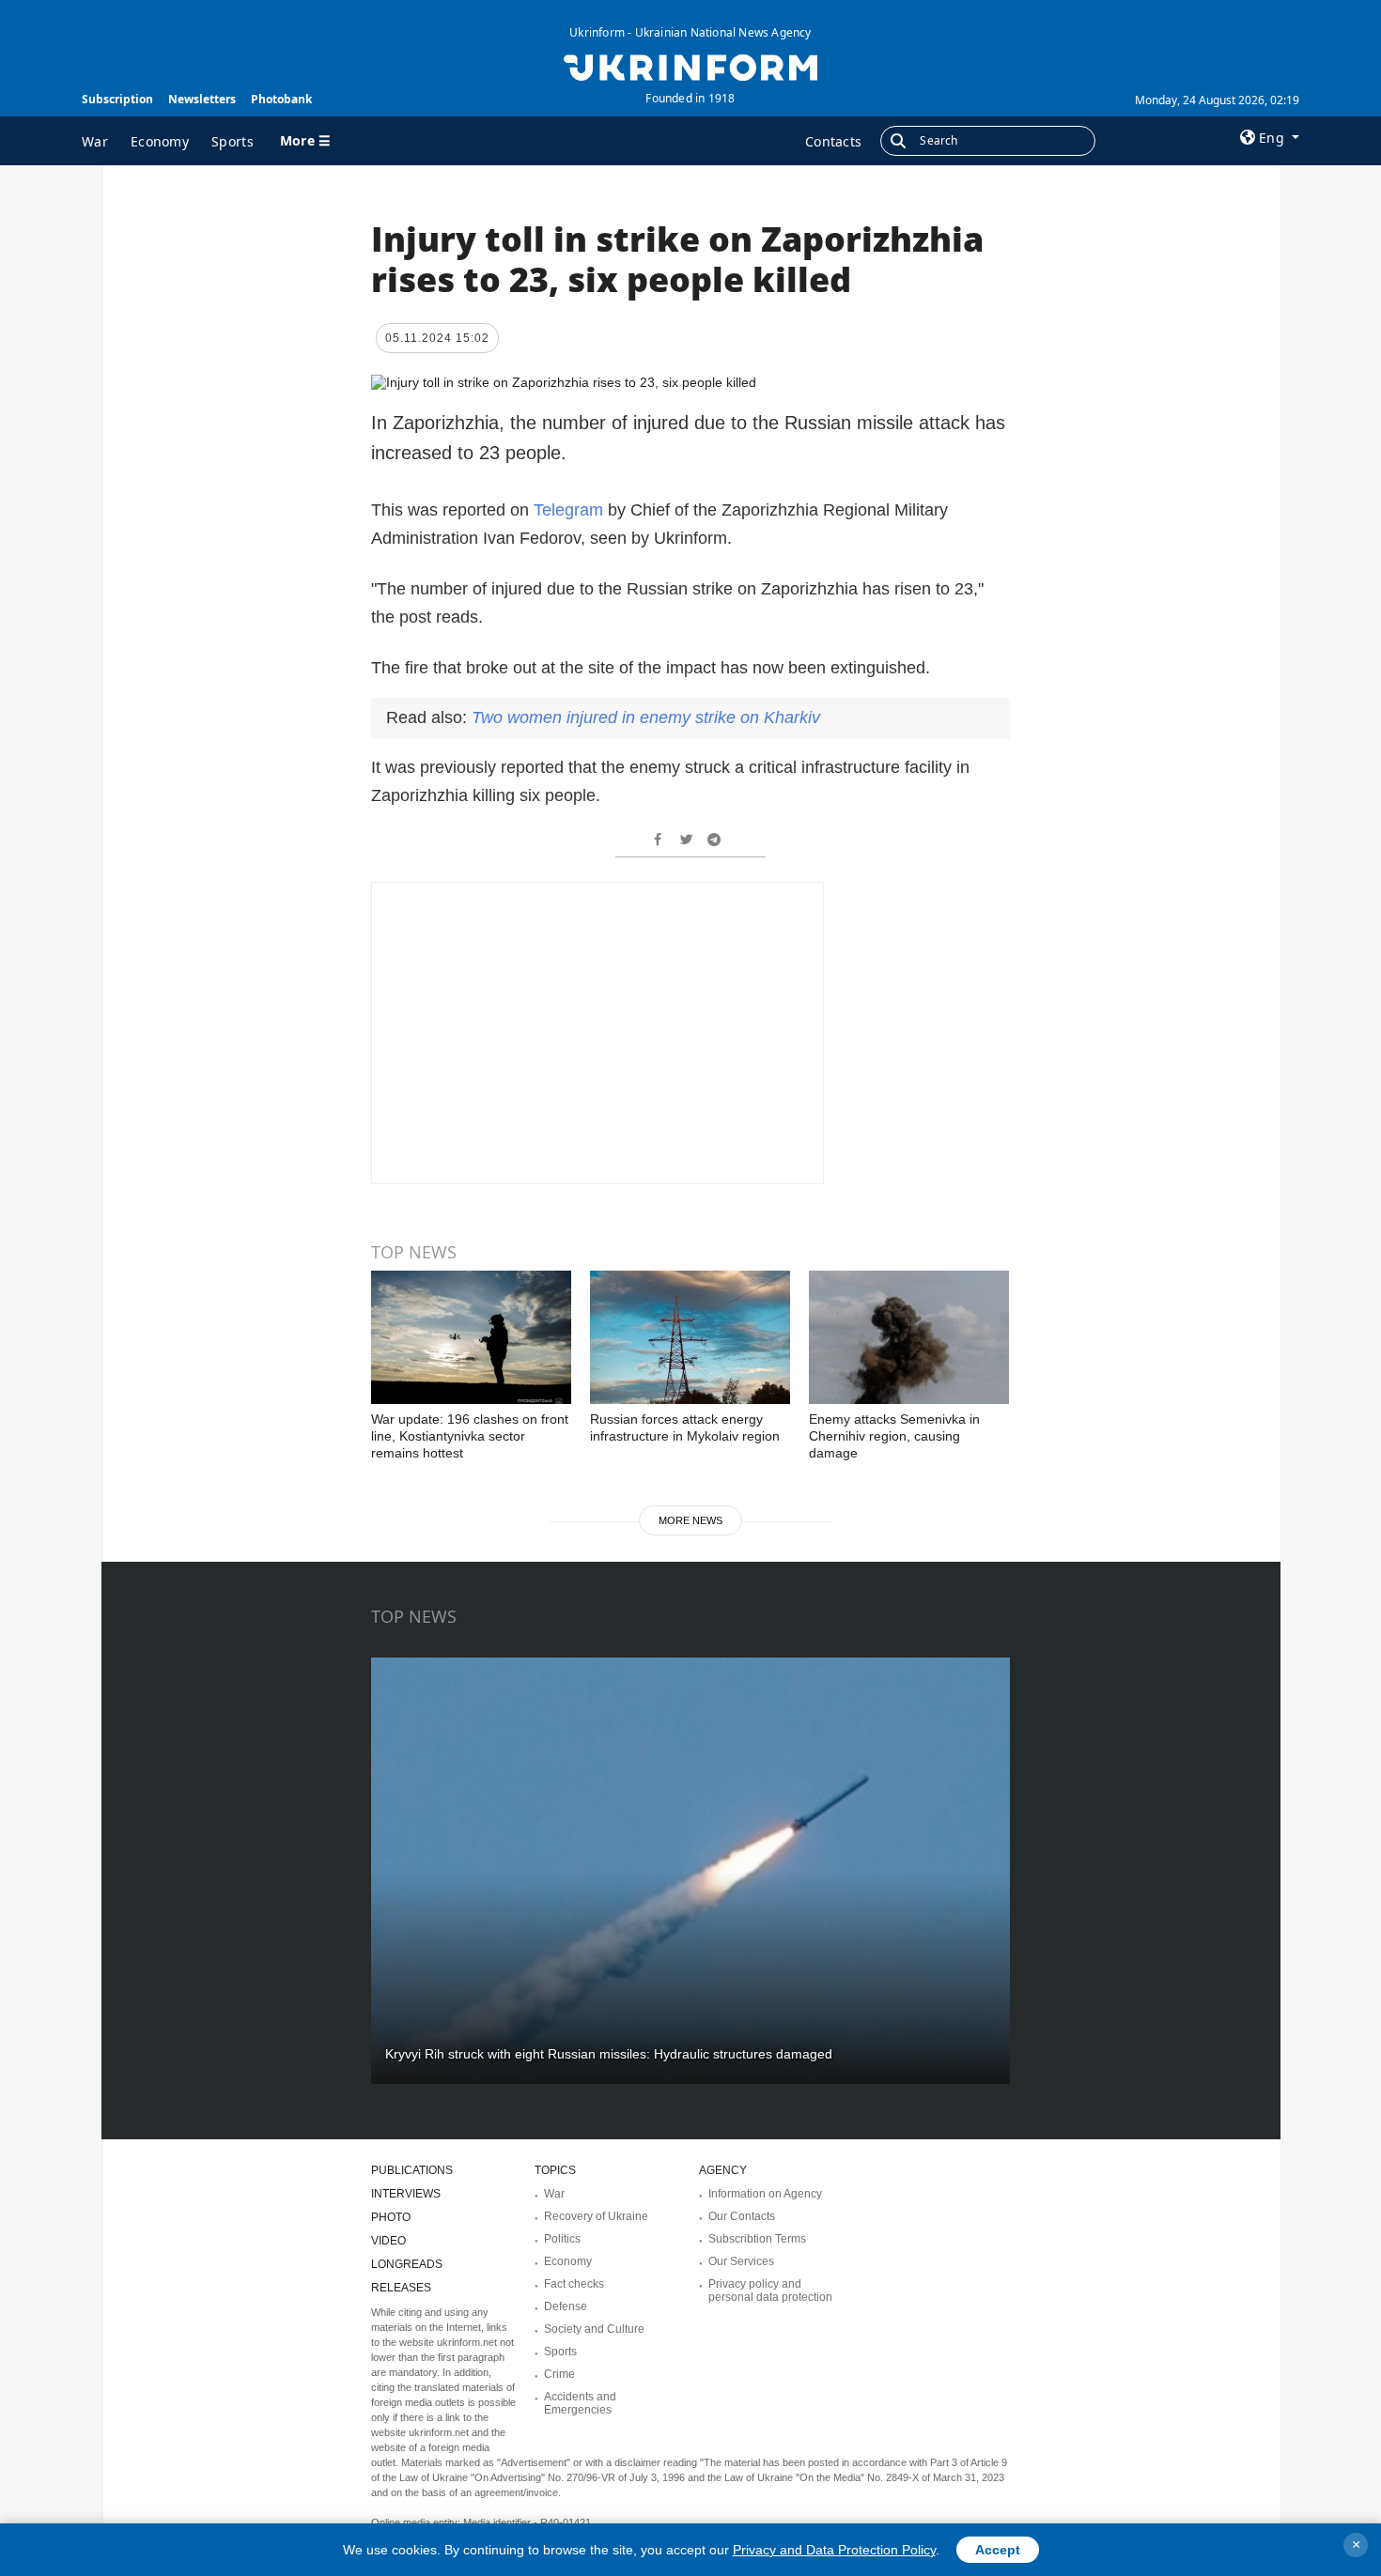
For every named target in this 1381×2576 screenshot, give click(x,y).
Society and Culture (594, 2329)
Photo (391, 2217)
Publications (412, 2170)
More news (690, 1520)
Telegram (568, 510)
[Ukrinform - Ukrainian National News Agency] (690, 66)
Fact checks (574, 2284)
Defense (566, 2306)
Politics (562, 2239)
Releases (401, 2288)
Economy (160, 141)
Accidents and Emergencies (580, 2403)
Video (388, 2241)
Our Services (741, 2261)
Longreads (407, 2264)
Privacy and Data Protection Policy (834, 2550)
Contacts (833, 141)
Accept (998, 2550)
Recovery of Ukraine (596, 2216)
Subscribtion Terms (757, 2239)
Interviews (406, 2194)
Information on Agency (765, 2194)
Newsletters (202, 99)
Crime (559, 2374)
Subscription (117, 99)
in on (646, 717)
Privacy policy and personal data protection (770, 2291)
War (95, 141)
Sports (233, 141)
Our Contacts (742, 2216)
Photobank (281, 99)
